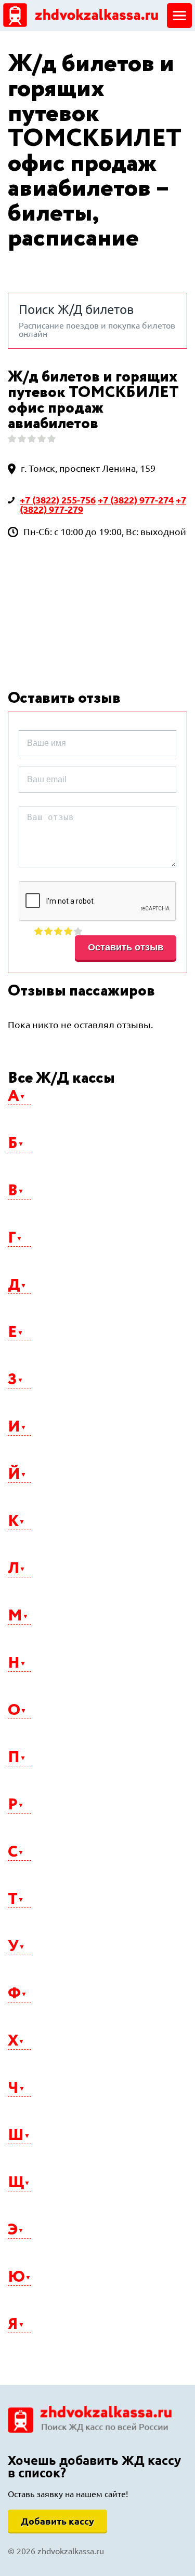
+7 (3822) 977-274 (136, 500)
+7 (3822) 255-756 (58, 500)
